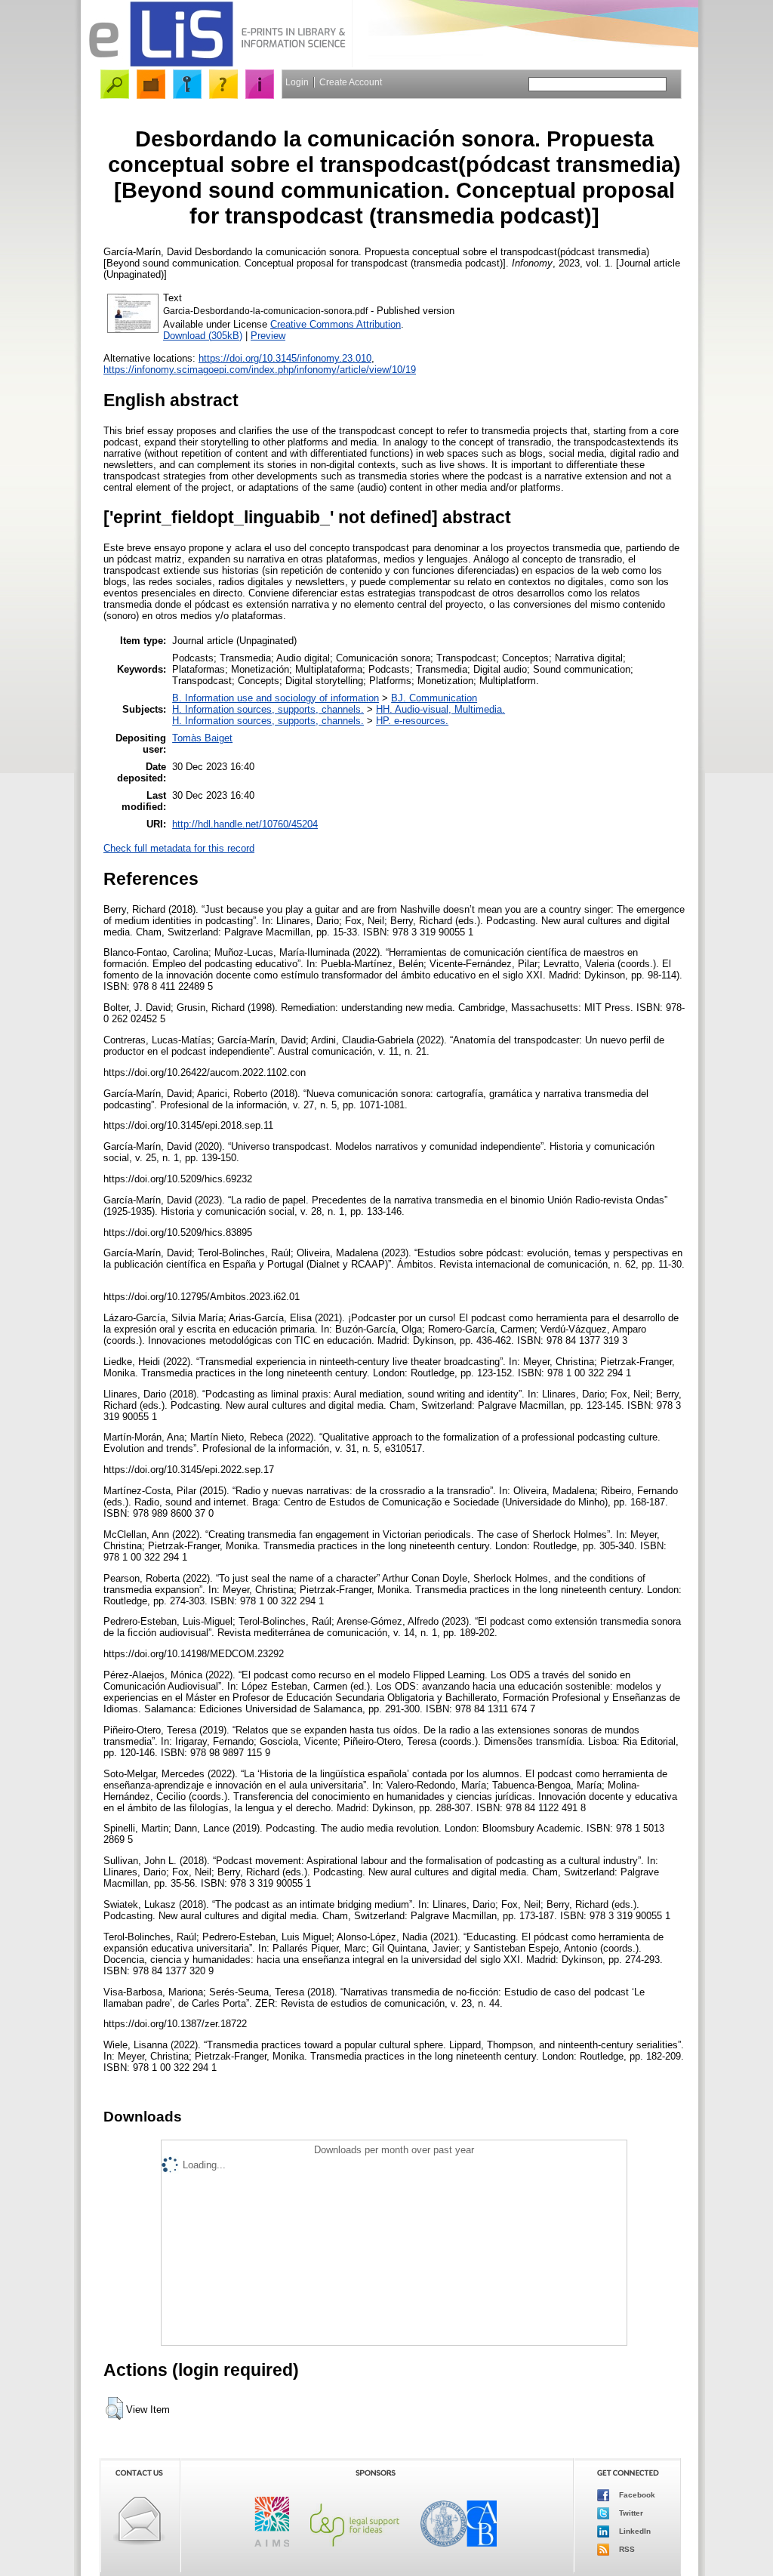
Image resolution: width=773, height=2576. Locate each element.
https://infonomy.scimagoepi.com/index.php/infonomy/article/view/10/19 (260, 370)
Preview (268, 336)
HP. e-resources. (412, 721)
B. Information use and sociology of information (276, 698)
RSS (626, 2549)
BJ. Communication (434, 698)
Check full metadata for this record (179, 848)
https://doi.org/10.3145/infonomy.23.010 (285, 358)
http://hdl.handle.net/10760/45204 (245, 824)
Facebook (636, 2495)
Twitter (630, 2513)
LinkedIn (634, 2531)
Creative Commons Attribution (336, 324)
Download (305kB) (203, 336)
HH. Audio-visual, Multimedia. (440, 709)
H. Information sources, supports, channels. (268, 709)
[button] (114, 2408)
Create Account (351, 82)
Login (297, 82)
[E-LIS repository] (217, 64)
